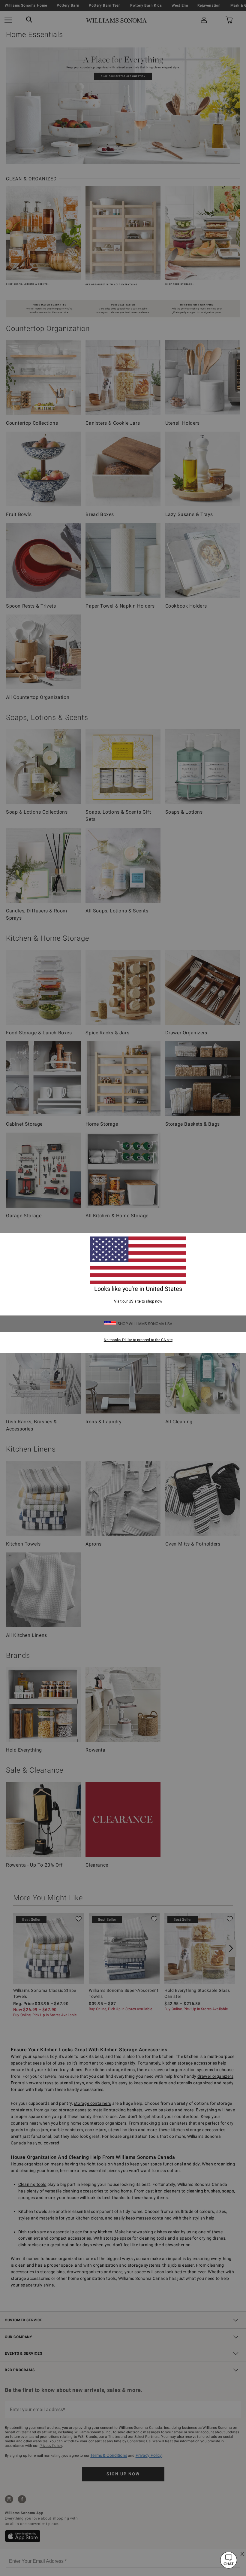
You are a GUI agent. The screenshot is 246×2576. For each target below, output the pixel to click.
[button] (229, 2560)
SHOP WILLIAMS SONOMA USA (145, 1324)
